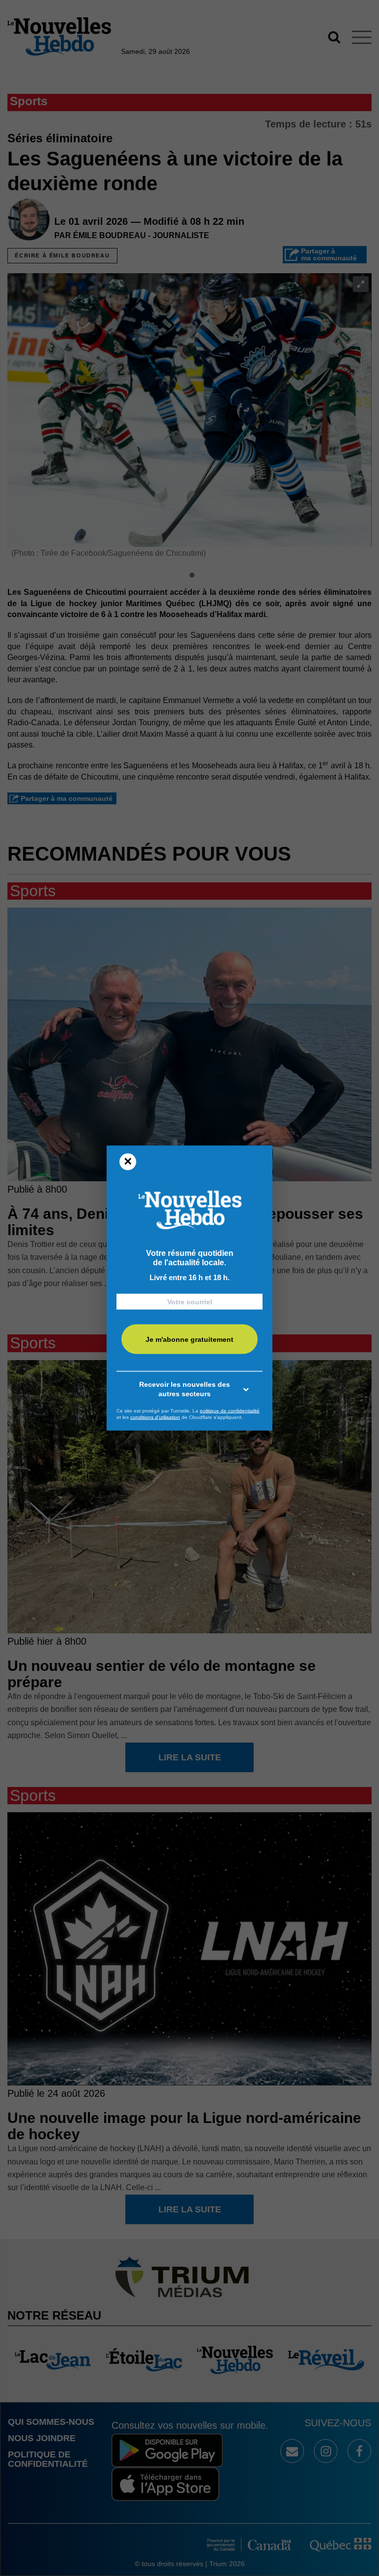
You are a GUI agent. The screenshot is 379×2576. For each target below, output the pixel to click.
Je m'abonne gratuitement (189, 1339)
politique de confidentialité (230, 1410)
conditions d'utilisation (155, 1417)
